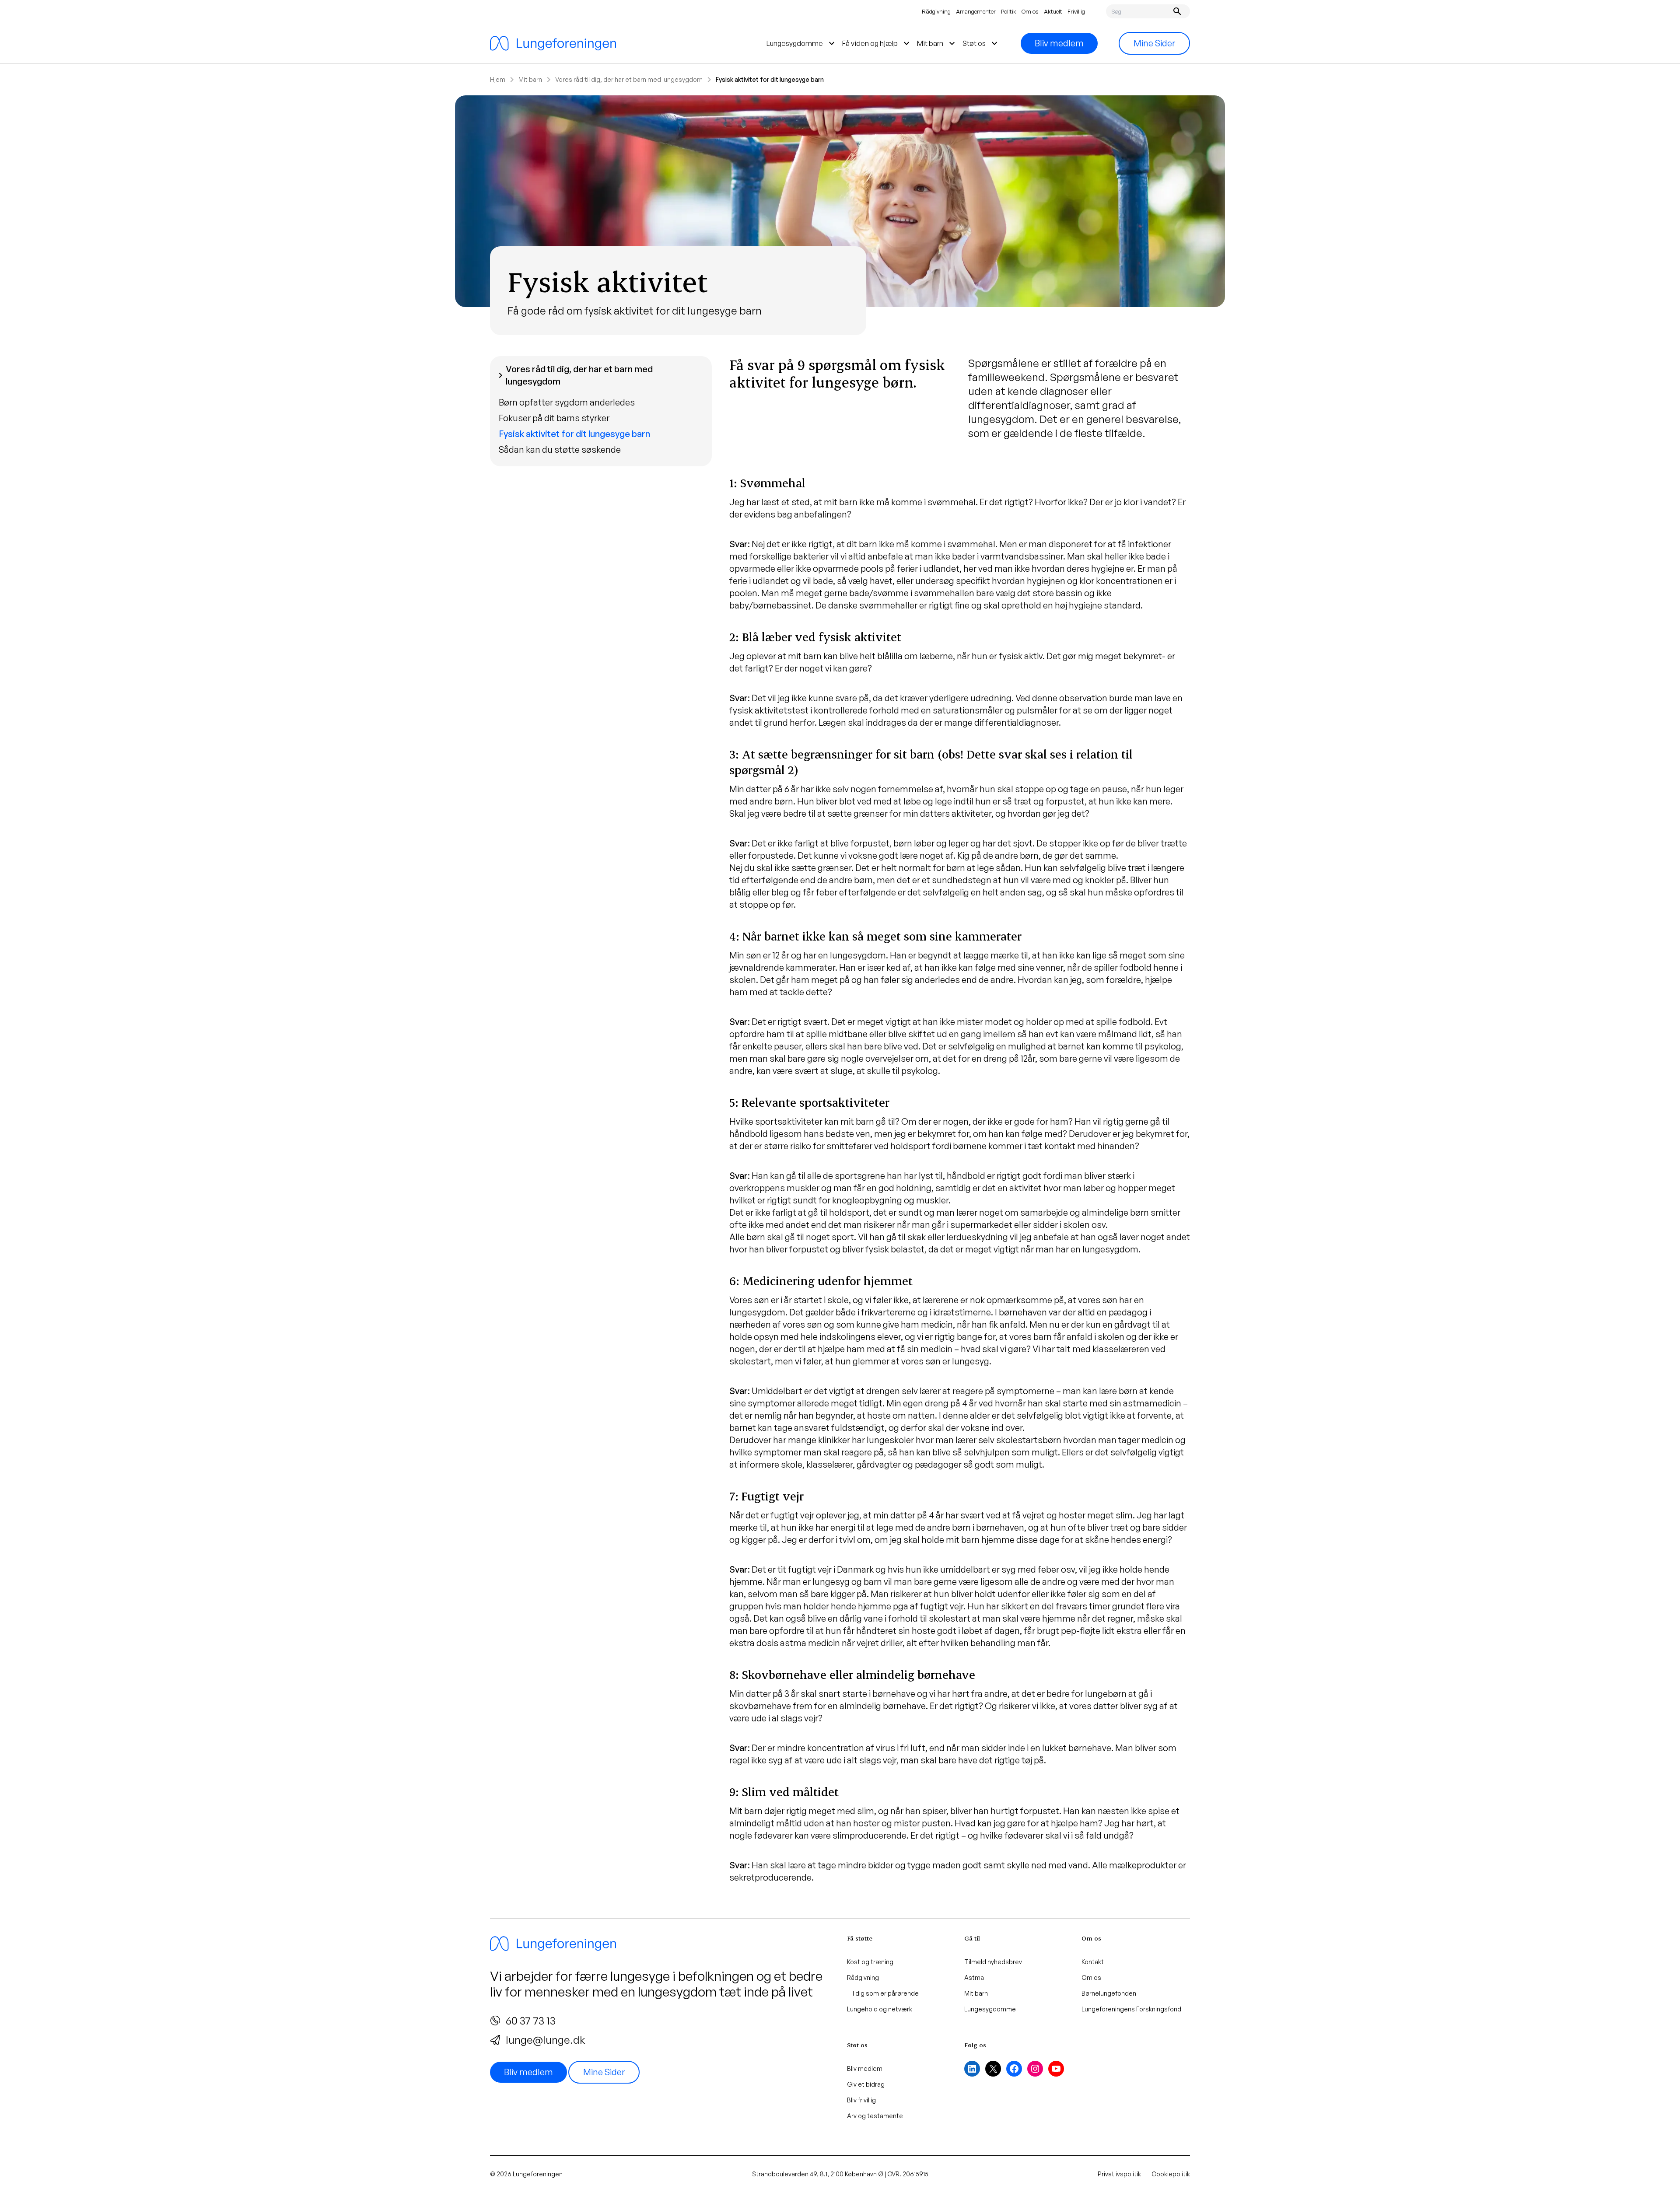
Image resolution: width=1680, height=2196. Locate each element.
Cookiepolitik (1171, 2174)
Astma (974, 1977)
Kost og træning (870, 1962)
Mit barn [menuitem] (937, 43)
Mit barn (530, 79)
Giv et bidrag (866, 2084)
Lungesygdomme (990, 2009)
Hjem (498, 79)
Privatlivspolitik (1119, 2174)
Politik (1009, 11)
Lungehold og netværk (880, 2009)
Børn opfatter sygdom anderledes (567, 402)
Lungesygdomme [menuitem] (802, 43)
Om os (1030, 11)
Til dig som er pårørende (883, 1993)
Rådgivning (936, 11)
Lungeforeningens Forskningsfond (1131, 2009)
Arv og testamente (875, 2116)
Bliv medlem (1059, 43)
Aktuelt (1053, 11)
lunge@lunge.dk (545, 2040)
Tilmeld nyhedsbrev (993, 1962)
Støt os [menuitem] (981, 43)
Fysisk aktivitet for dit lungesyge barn (574, 434)
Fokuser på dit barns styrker (554, 418)
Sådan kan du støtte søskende (560, 449)
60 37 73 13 (531, 2021)
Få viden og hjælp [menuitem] (877, 43)
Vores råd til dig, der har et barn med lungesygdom (629, 79)
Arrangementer (976, 11)
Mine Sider (1154, 43)
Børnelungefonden (1109, 1993)
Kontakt (1093, 1962)
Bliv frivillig (861, 2100)
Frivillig (1076, 11)
